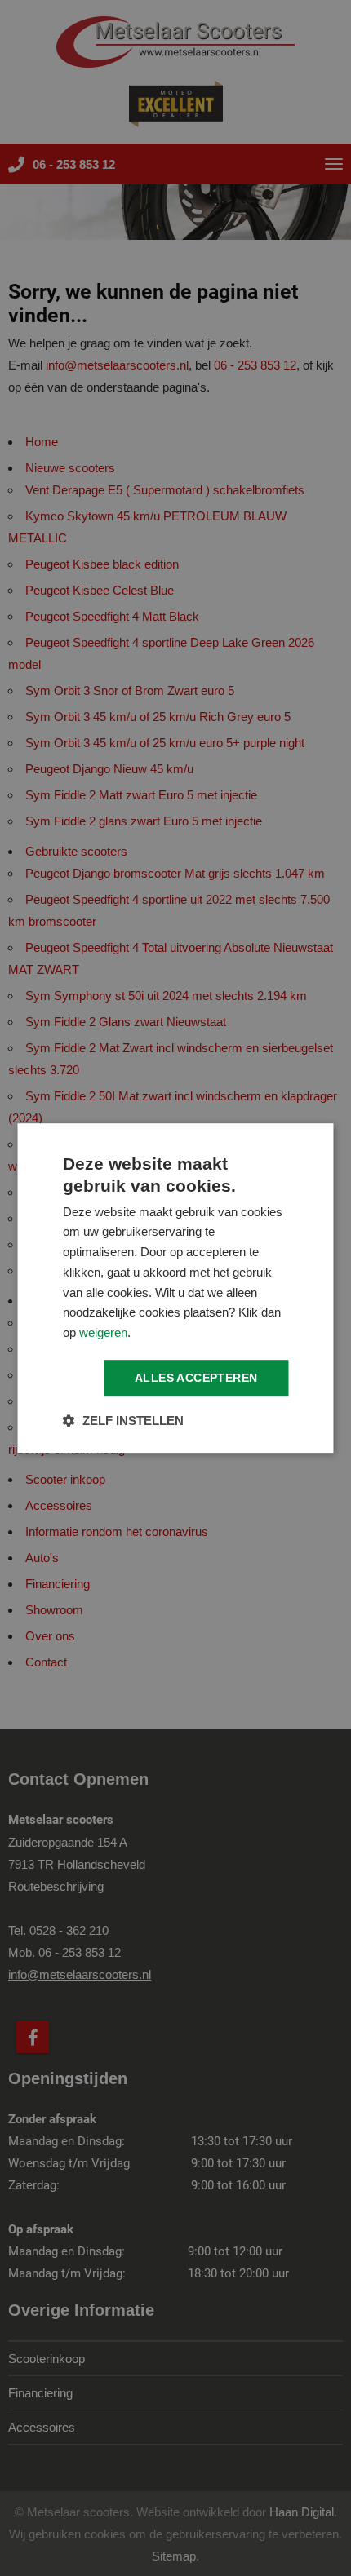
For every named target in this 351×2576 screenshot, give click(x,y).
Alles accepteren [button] (196, 1378)
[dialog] (175, 1288)
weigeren (103, 1332)
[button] (123, 1421)
